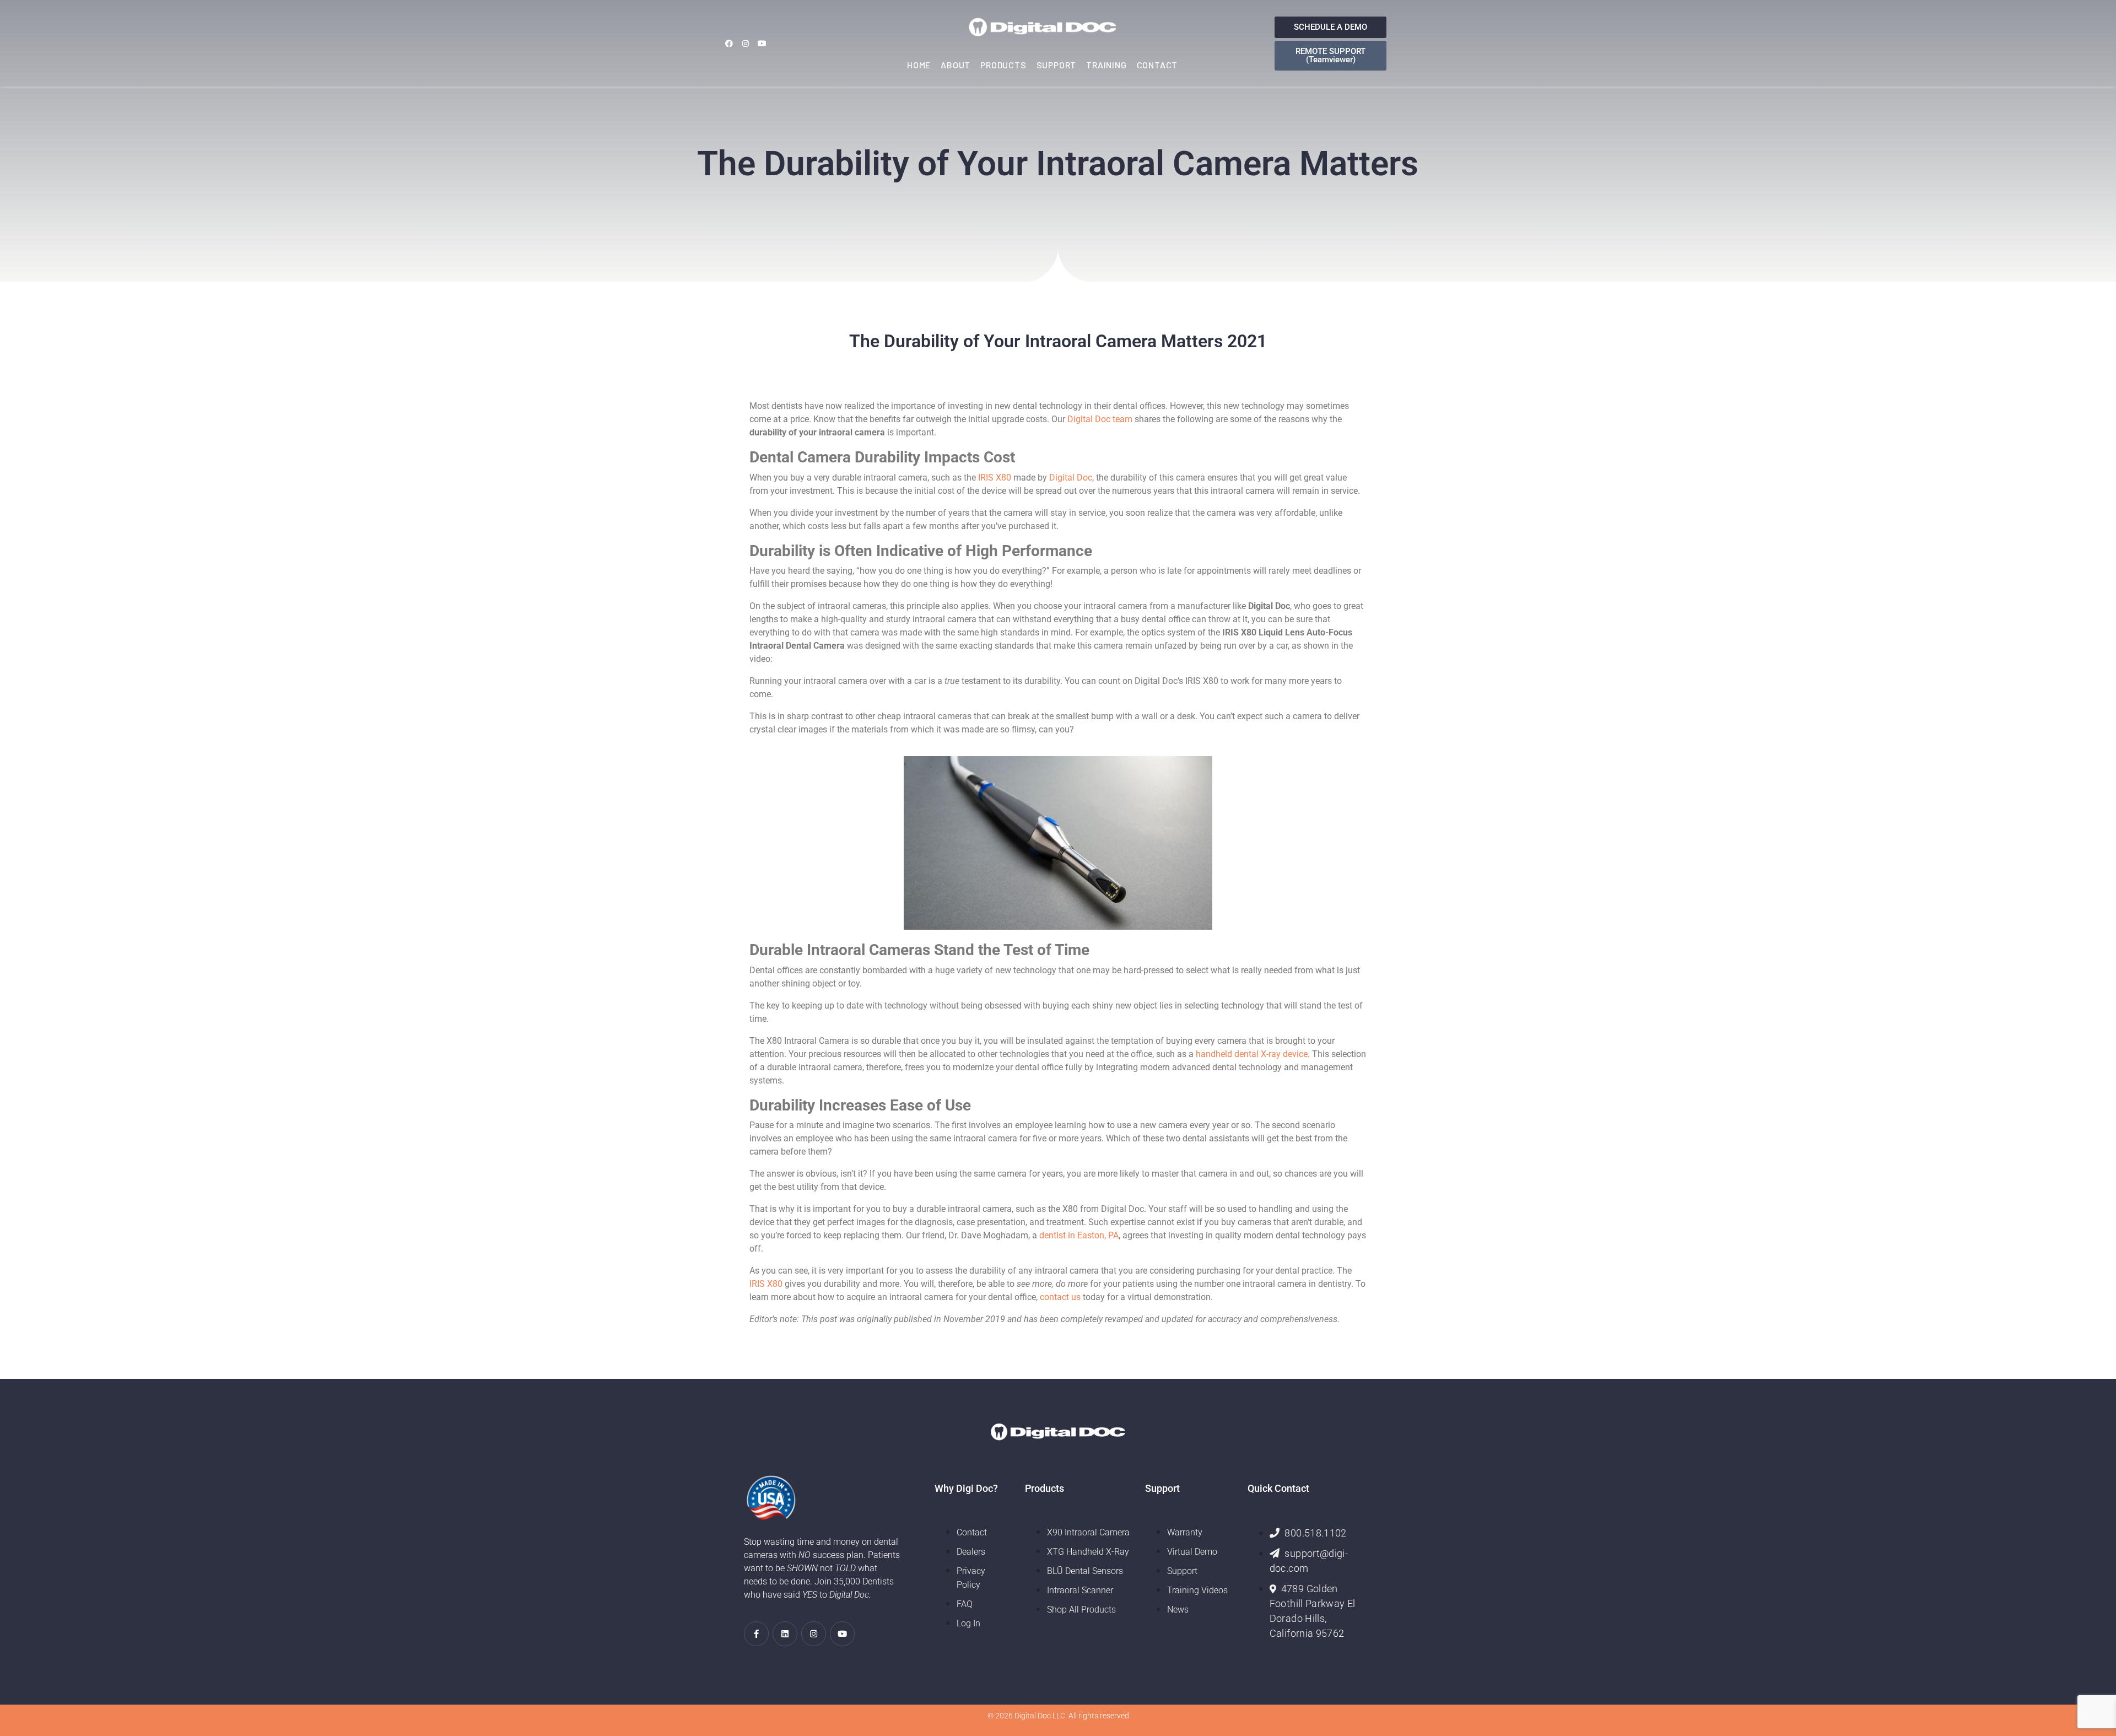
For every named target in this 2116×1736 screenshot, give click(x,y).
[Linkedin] (785, 1634)
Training (1106, 65)
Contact (1157, 65)
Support (1057, 65)
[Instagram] (745, 43)
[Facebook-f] (756, 1634)
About (956, 65)
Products (1003, 65)
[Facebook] (729, 43)
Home (919, 65)
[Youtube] (762, 43)
